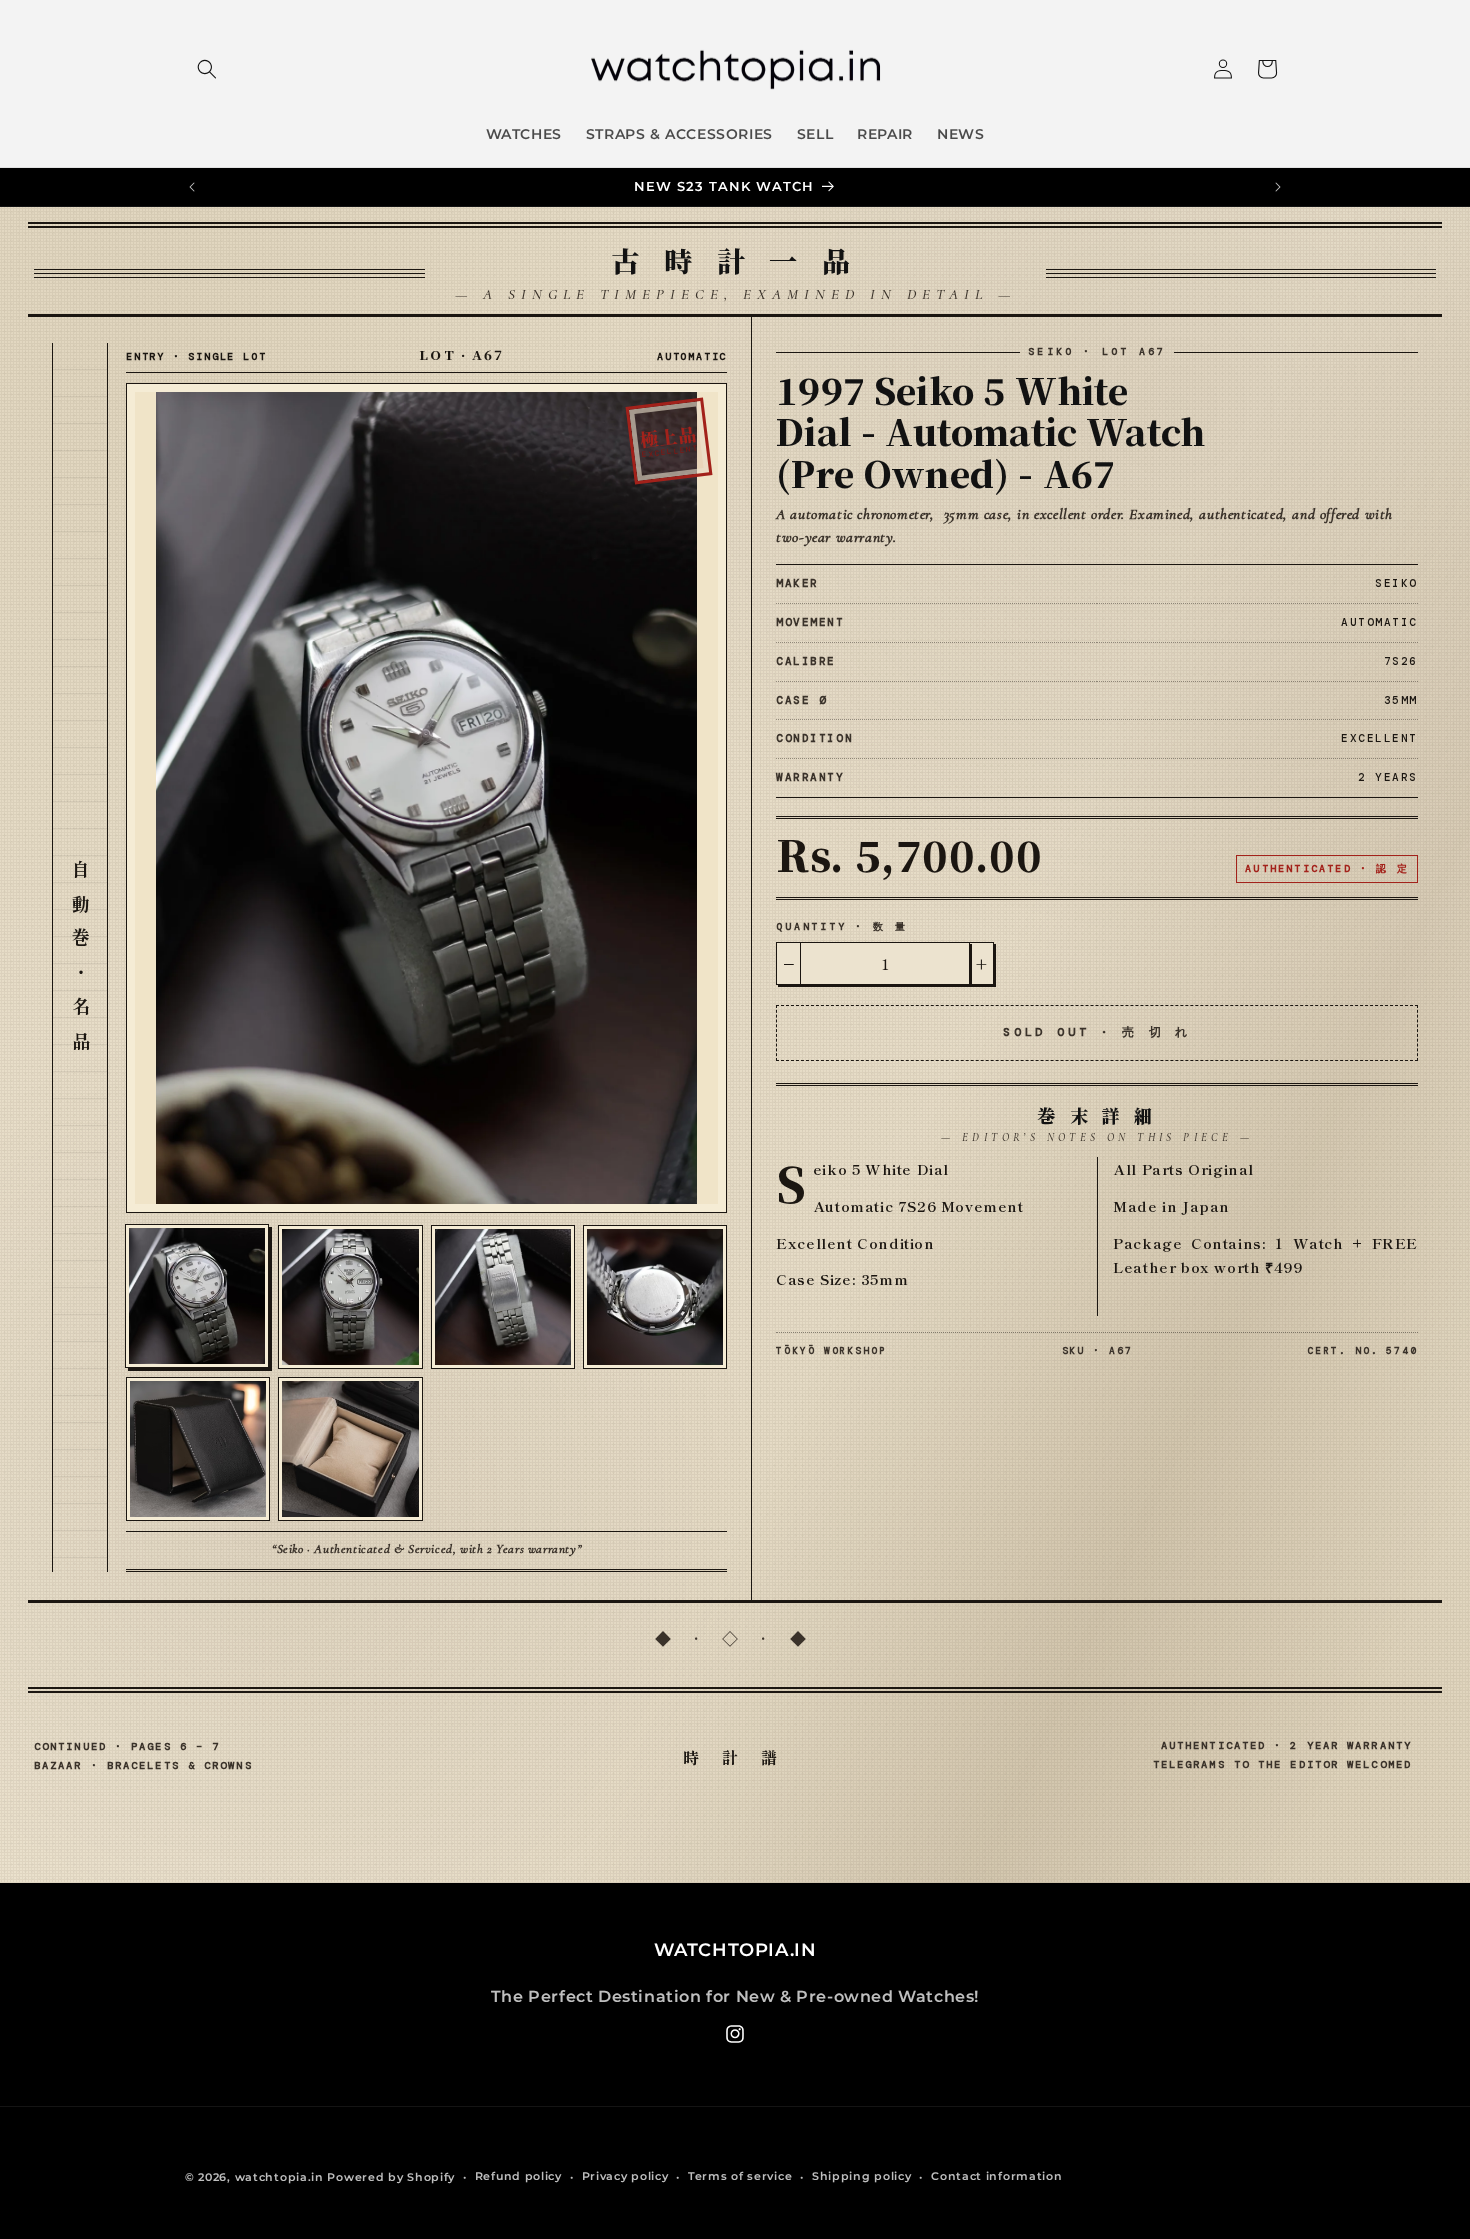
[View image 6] (350, 1449)
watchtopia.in (279, 2177)
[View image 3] (503, 1297)
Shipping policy (862, 2176)
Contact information (996, 2176)
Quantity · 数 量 (841, 926)
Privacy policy (625, 2176)
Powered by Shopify (391, 2177)
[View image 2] (350, 1297)
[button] (207, 69)
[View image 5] (198, 1449)
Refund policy (518, 2176)
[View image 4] (655, 1297)
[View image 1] (197, 1296)
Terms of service (740, 2176)
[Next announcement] (1278, 187)
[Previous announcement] (192, 187)
